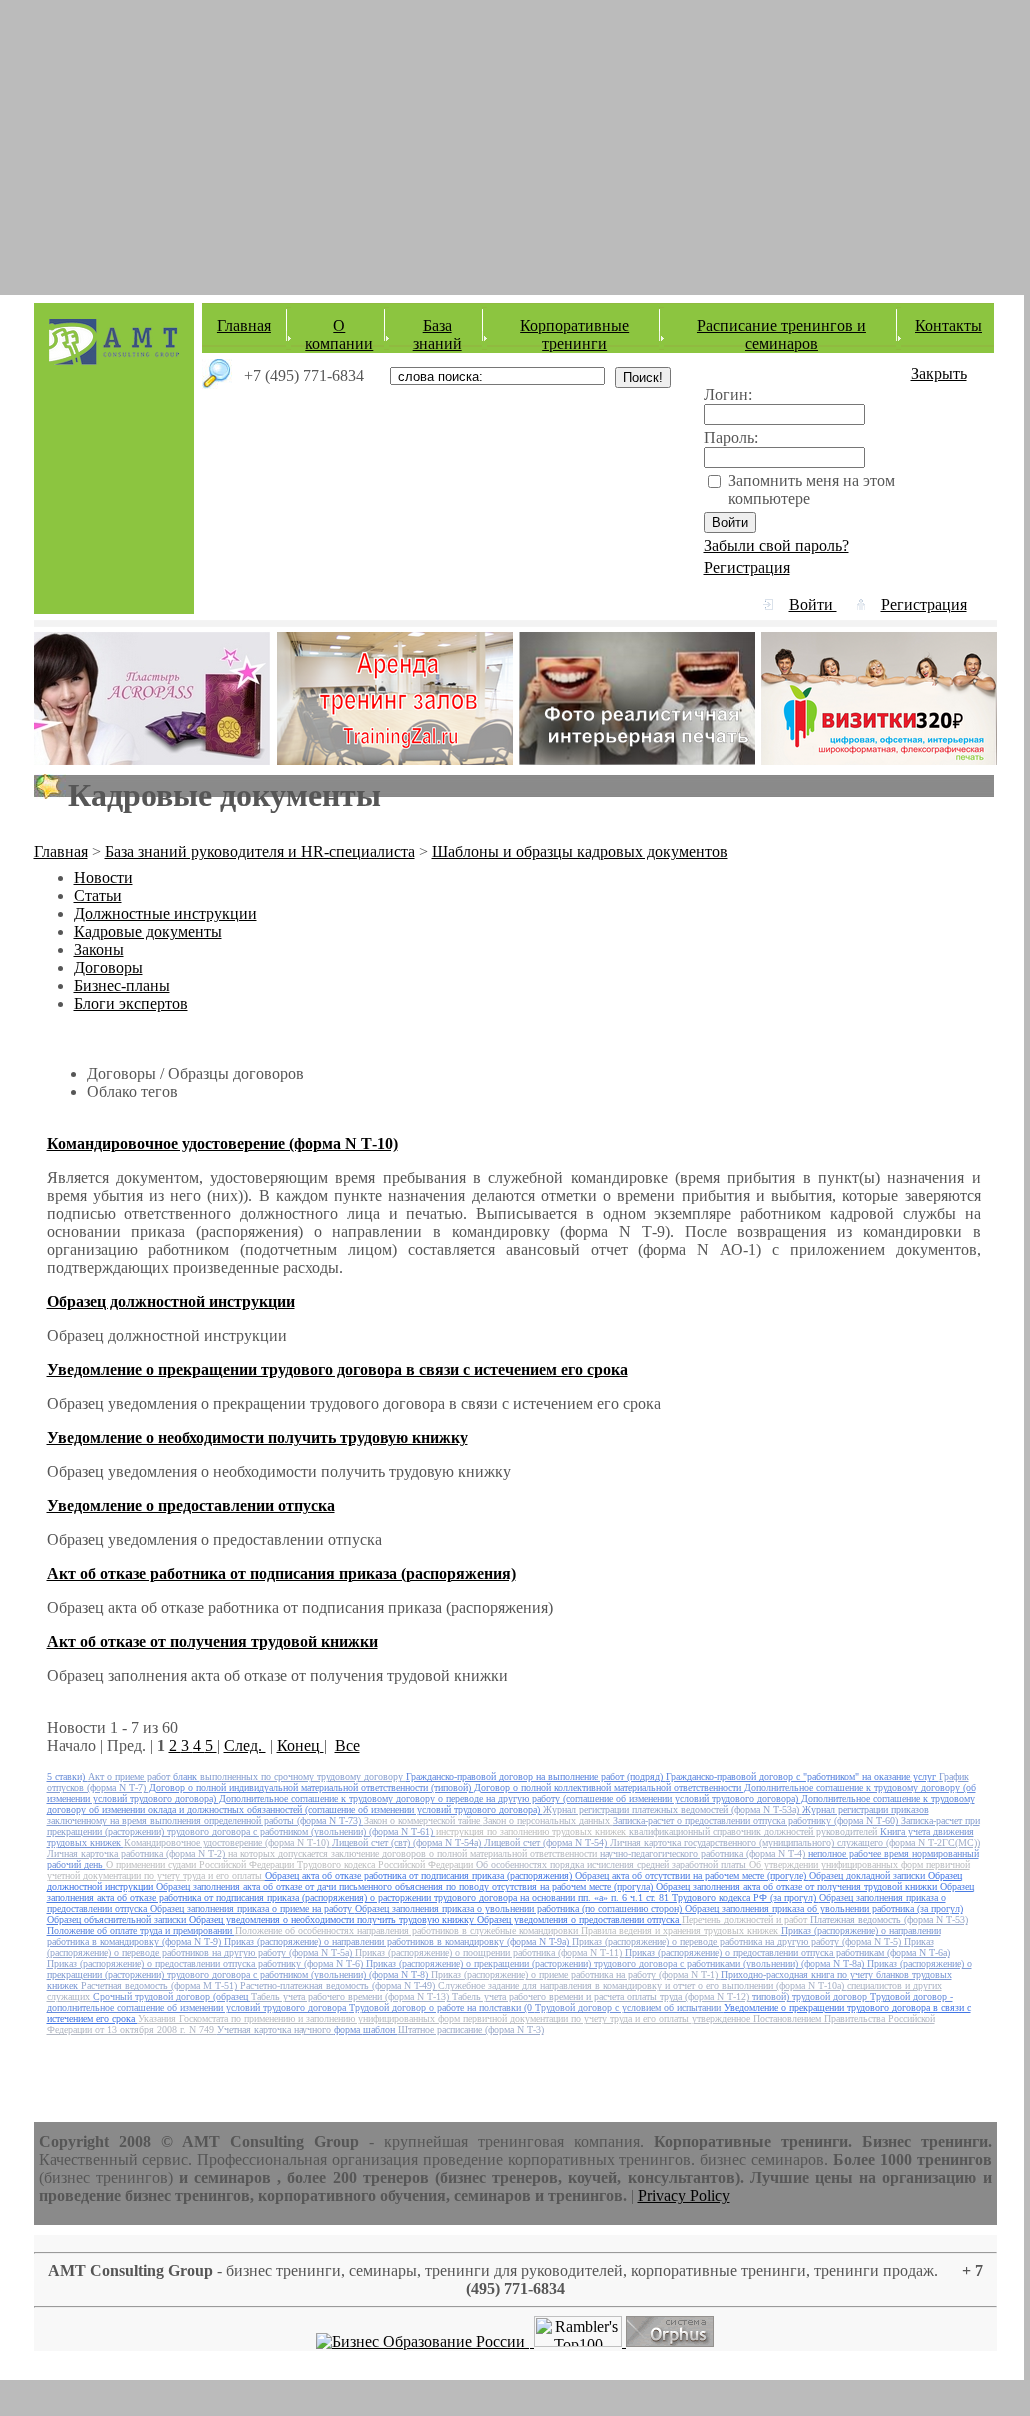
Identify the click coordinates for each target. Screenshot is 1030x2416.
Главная (244, 325)
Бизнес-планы (122, 985)
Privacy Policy (684, 2195)
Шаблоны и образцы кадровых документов (580, 851)
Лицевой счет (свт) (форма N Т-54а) (408, 1842)
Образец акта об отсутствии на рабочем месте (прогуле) (692, 1875)
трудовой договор (831, 1996)
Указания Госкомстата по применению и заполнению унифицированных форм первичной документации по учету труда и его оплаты (415, 2018)
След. (245, 1745)
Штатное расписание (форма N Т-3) (471, 2029)
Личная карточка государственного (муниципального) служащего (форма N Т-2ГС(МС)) (795, 1842)
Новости (103, 877)
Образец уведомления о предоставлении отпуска (579, 1919)
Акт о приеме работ (130, 1776)
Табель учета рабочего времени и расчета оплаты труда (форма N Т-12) (602, 1996)
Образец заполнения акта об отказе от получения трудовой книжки (798, 1886)
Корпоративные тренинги (574, 334)
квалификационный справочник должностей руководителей (754, 1831)
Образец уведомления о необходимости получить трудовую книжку (333, 1919)
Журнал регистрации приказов (865, 1809)
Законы (99, 949)
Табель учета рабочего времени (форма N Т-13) (351, 1996)
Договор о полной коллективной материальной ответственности (609, 1787)
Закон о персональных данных (548, 1820)
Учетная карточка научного (275, 2029)
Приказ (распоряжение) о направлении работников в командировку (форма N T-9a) (398, 1941)
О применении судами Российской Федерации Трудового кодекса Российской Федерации (291, 1864)
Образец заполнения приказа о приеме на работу (252, 1908)
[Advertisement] (512, 140)
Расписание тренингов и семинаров (781, 334)
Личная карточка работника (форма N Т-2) (137, 1853)
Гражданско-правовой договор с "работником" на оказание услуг (802, 1776)
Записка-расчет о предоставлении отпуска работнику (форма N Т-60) (757, 1820)
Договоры (108, 967)
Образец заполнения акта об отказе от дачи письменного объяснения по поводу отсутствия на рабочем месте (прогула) (406, 1886)
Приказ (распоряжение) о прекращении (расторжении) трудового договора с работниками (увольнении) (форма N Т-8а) (616, 1963)
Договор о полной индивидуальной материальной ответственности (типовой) (311, 1787)
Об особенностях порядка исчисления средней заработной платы (612, 1864)
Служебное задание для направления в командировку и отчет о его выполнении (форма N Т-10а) (642, 1985)
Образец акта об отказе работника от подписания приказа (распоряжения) (420, 1875)
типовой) (772, 1996)
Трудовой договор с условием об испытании (629, 2007)
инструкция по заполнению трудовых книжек (532, 1831)
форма (348, 2029)
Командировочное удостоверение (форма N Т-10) (228, 1842)
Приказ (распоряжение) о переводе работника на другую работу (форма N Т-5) (738, 1941)
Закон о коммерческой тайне (423, 1820)
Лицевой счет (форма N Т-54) (547, 1842)
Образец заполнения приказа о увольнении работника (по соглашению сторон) (520, 1908)
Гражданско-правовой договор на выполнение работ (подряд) (536, 1776)
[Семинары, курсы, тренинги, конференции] (422, 2341)
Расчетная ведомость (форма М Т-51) (160, 1985)
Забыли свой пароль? (776, 545)
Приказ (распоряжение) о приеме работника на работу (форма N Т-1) (576, 1974)
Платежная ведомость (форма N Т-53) (889, 1919)
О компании (339, 334)
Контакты (948, 325)
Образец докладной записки (868, 1875)
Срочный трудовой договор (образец (172, 1996)
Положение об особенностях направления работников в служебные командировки (408, 1930)
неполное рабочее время (860, 1853)
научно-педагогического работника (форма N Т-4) (704, 1853)
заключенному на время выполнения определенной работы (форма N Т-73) (205, 1820)
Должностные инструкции (165, 913)
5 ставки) (67, 1776)
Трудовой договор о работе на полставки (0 (442, 2007)
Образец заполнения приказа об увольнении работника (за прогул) (824, 1908)
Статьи (98, 895)
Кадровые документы (148, 931)
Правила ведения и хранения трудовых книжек (681, 1930)
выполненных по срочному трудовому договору (303, 1776)
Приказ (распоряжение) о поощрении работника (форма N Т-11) (490, 1952)
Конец (300, 1745)
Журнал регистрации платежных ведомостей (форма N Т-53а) (672, 1809)
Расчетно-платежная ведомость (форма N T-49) (339, 1985)
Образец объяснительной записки (118, 1919)
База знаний (437, 334)
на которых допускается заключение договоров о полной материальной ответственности (414, 1853)
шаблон (380, 2029)
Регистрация (747, 567)
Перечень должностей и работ (746, 1919)
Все (347, 1745)
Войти (813, 604)
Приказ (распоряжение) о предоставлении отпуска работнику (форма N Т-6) (206, 1963)
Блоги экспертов (131, 1003)
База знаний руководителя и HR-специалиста (260, 851)
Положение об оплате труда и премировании (141, 1930)
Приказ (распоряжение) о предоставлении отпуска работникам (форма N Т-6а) (787, 1952)
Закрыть (939, 373)
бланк (186, 1776)
